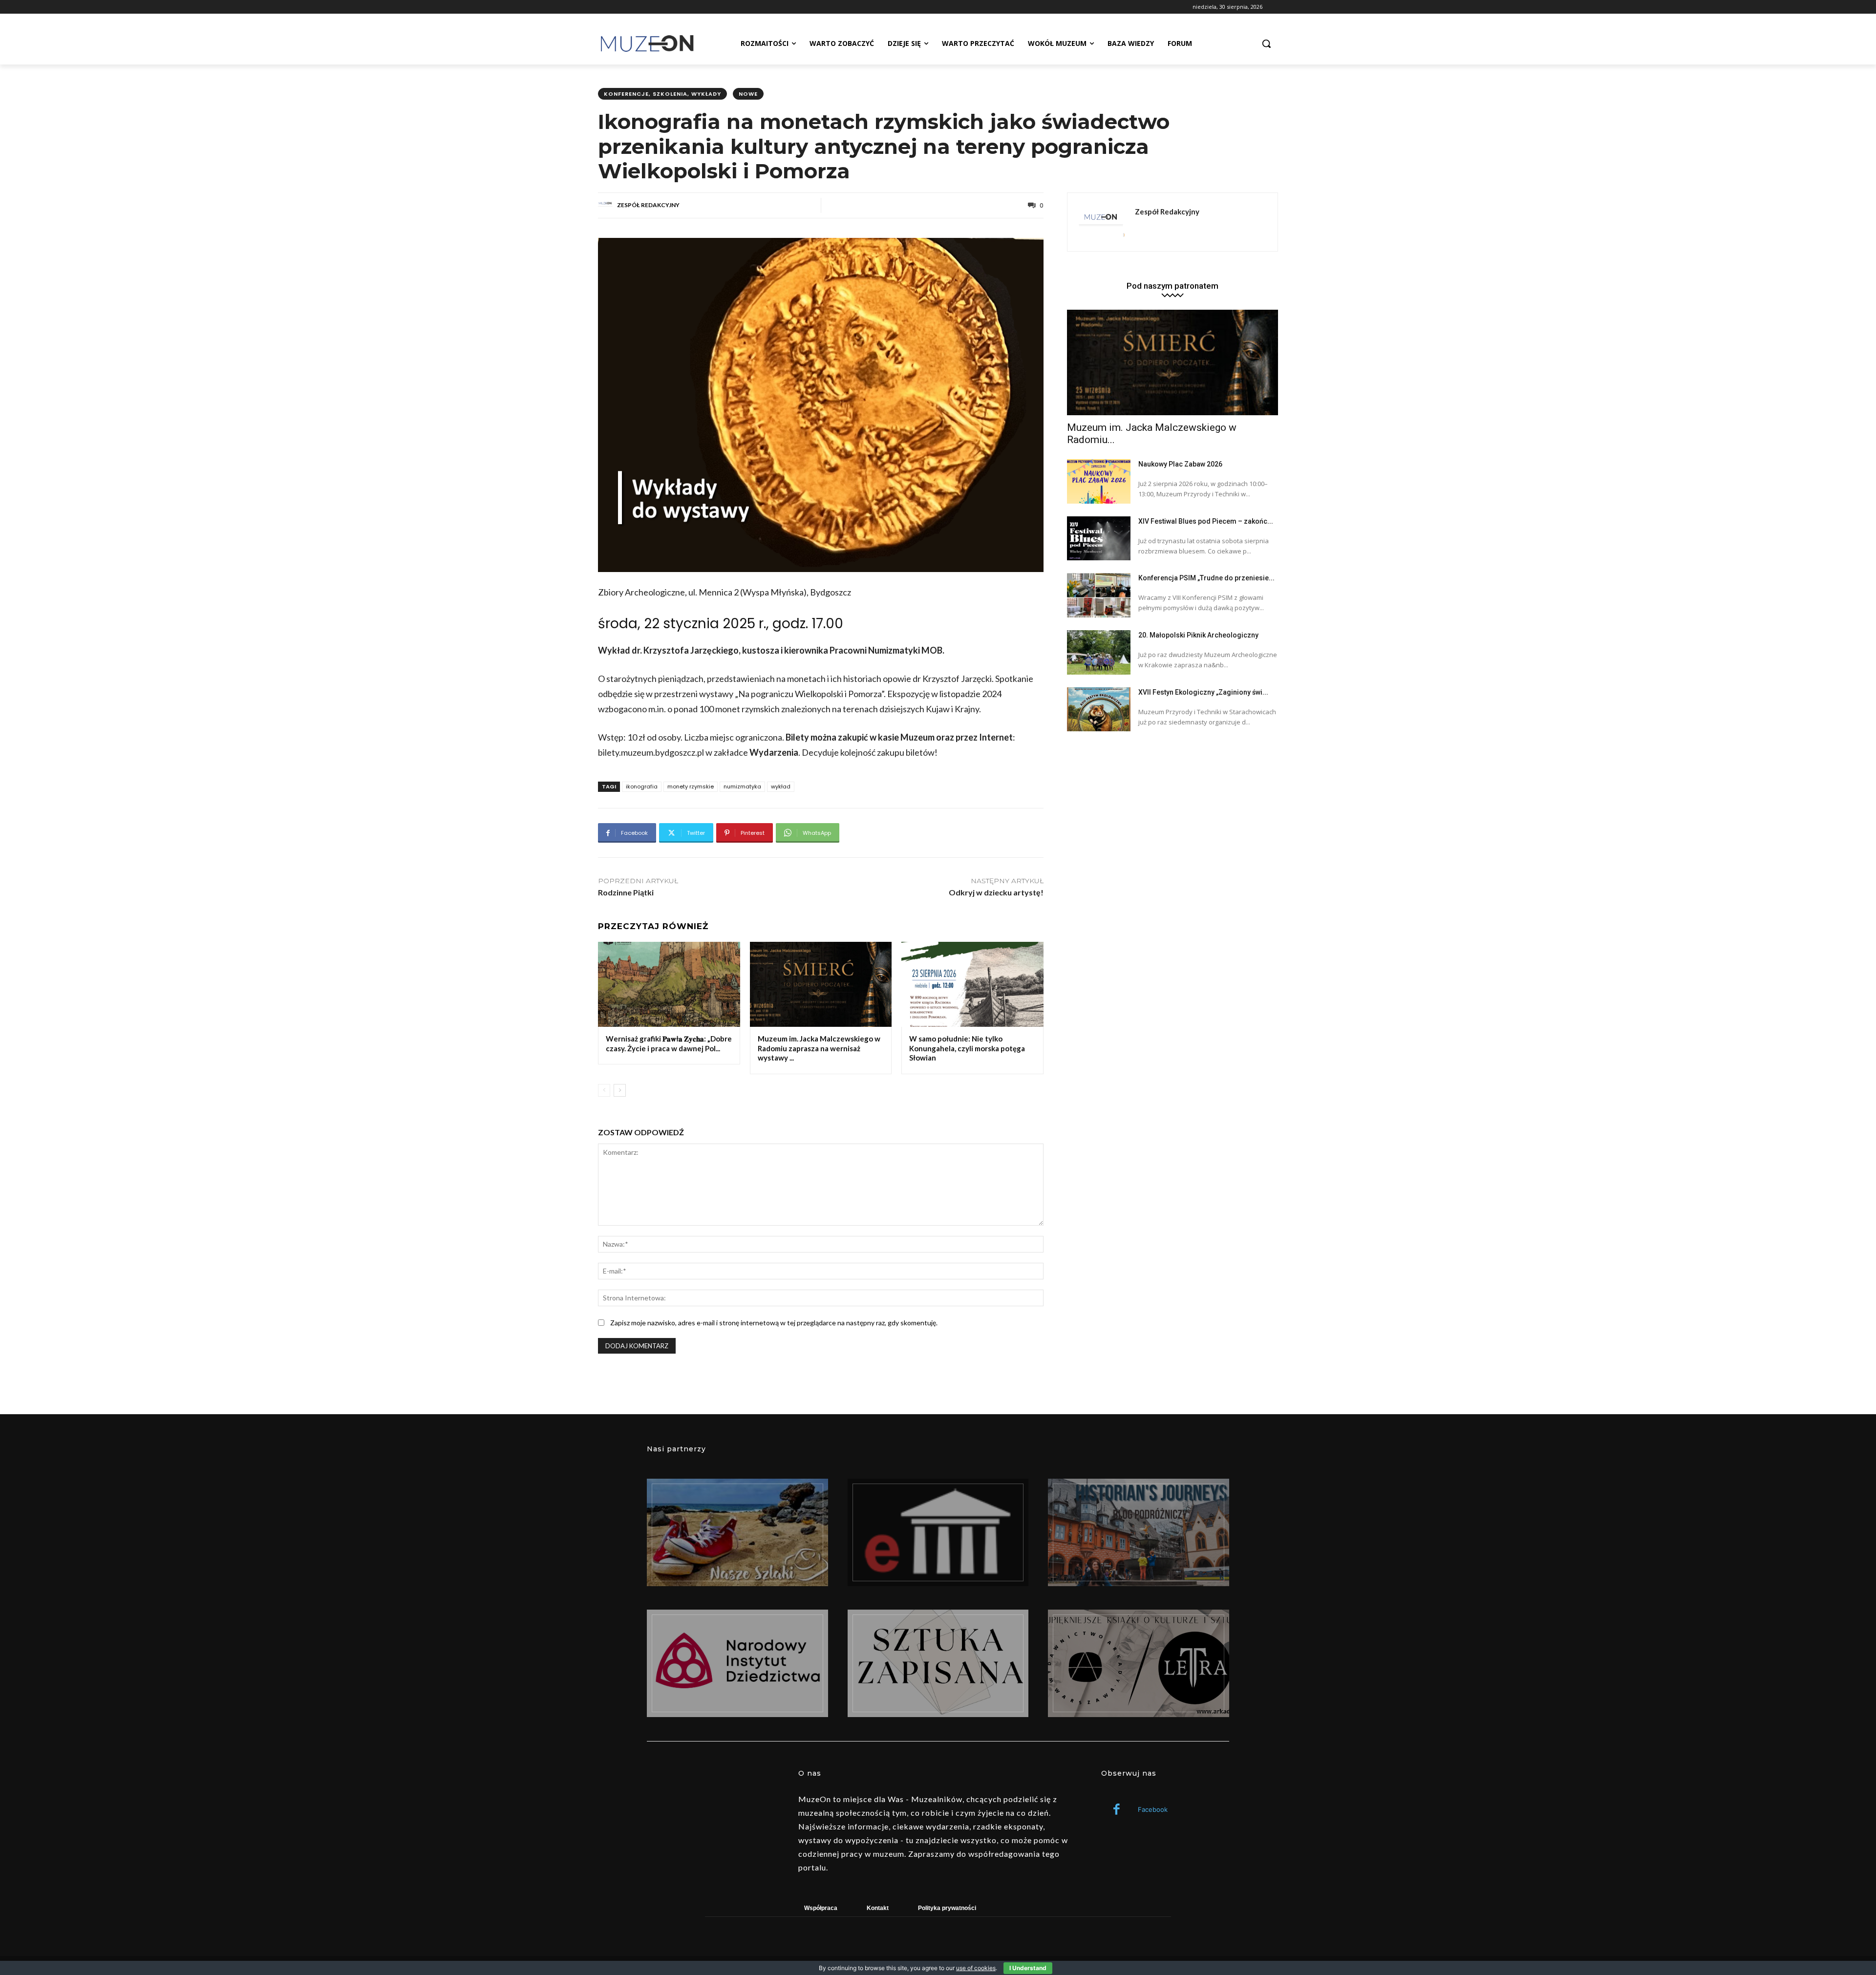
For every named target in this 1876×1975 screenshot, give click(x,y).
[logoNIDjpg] (737, 1663)
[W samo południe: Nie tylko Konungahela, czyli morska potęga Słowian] (972, 984)
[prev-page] (604, 1090)
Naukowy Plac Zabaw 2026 (1180, 464)
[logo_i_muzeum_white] (938, 1532)
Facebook (1153, 1809)
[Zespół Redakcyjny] (607, 205)
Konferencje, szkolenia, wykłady (662, 94)
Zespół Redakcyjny (648, 205)
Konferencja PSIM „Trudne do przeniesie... (1206, 578)
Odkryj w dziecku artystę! (996, 892)
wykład (781, 786)
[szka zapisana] (938, 1663)
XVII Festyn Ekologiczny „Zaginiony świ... (1203, 692)
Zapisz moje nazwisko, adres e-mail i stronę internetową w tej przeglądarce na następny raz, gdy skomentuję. (774, 1323)
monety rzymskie (691, 786)
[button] (1266, 43)
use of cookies (976, 1968)
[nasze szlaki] (737, 1532)
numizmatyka (742, 786)
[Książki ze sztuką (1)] (1139, 1663)
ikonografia (642, 786)
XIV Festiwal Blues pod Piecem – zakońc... (1206, 521)
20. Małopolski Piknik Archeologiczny (1198, 635)
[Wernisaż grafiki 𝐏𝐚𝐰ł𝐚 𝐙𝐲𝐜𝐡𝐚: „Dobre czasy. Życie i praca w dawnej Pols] (669, 984)
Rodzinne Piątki (626, 892)
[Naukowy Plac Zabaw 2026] (1099, 481)
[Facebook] (1117, 1810)
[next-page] (620, 1090)
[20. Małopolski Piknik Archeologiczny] (1099, 652)
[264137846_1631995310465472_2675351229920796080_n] (1139, 1532)
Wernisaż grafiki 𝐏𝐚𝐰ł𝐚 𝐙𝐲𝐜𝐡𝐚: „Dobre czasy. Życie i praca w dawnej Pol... (669, 1043)
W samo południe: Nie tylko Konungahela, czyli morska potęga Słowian (967, 1048)
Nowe (748, 94)
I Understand (1028, 1968)
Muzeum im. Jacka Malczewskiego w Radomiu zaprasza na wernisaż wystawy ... (819, 1048)
